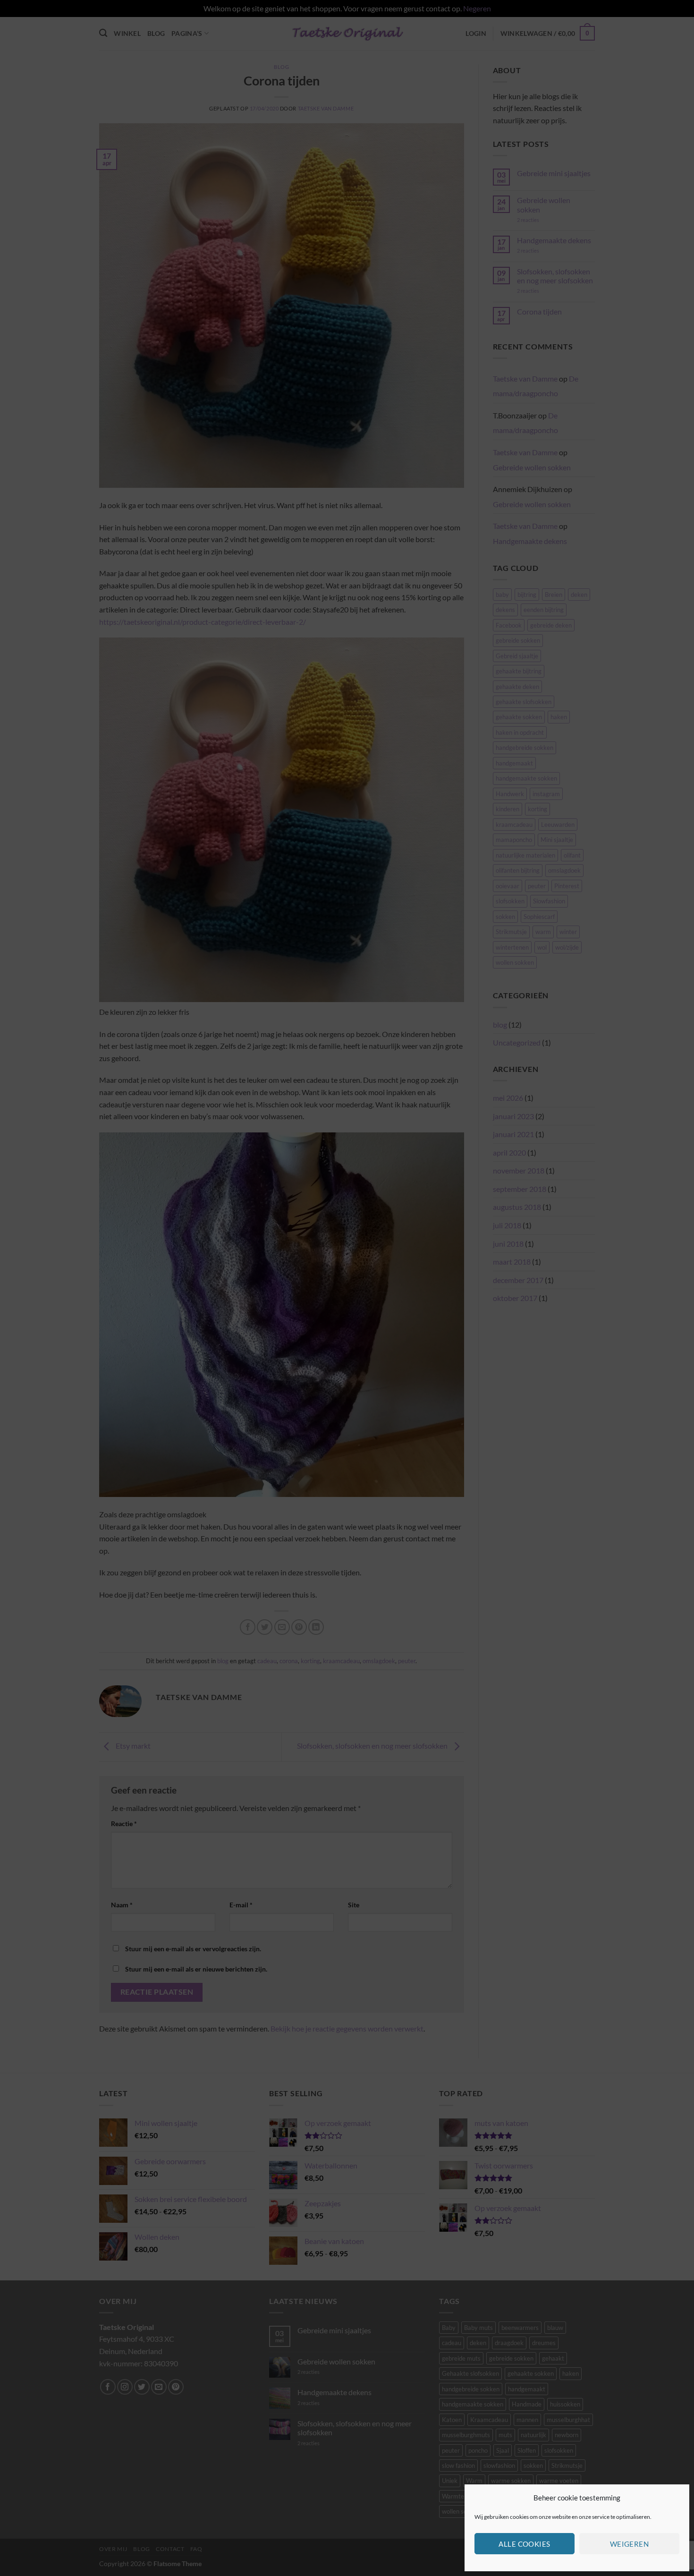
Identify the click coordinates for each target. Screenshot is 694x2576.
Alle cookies (524, 2544)
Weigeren (630, 2544)
